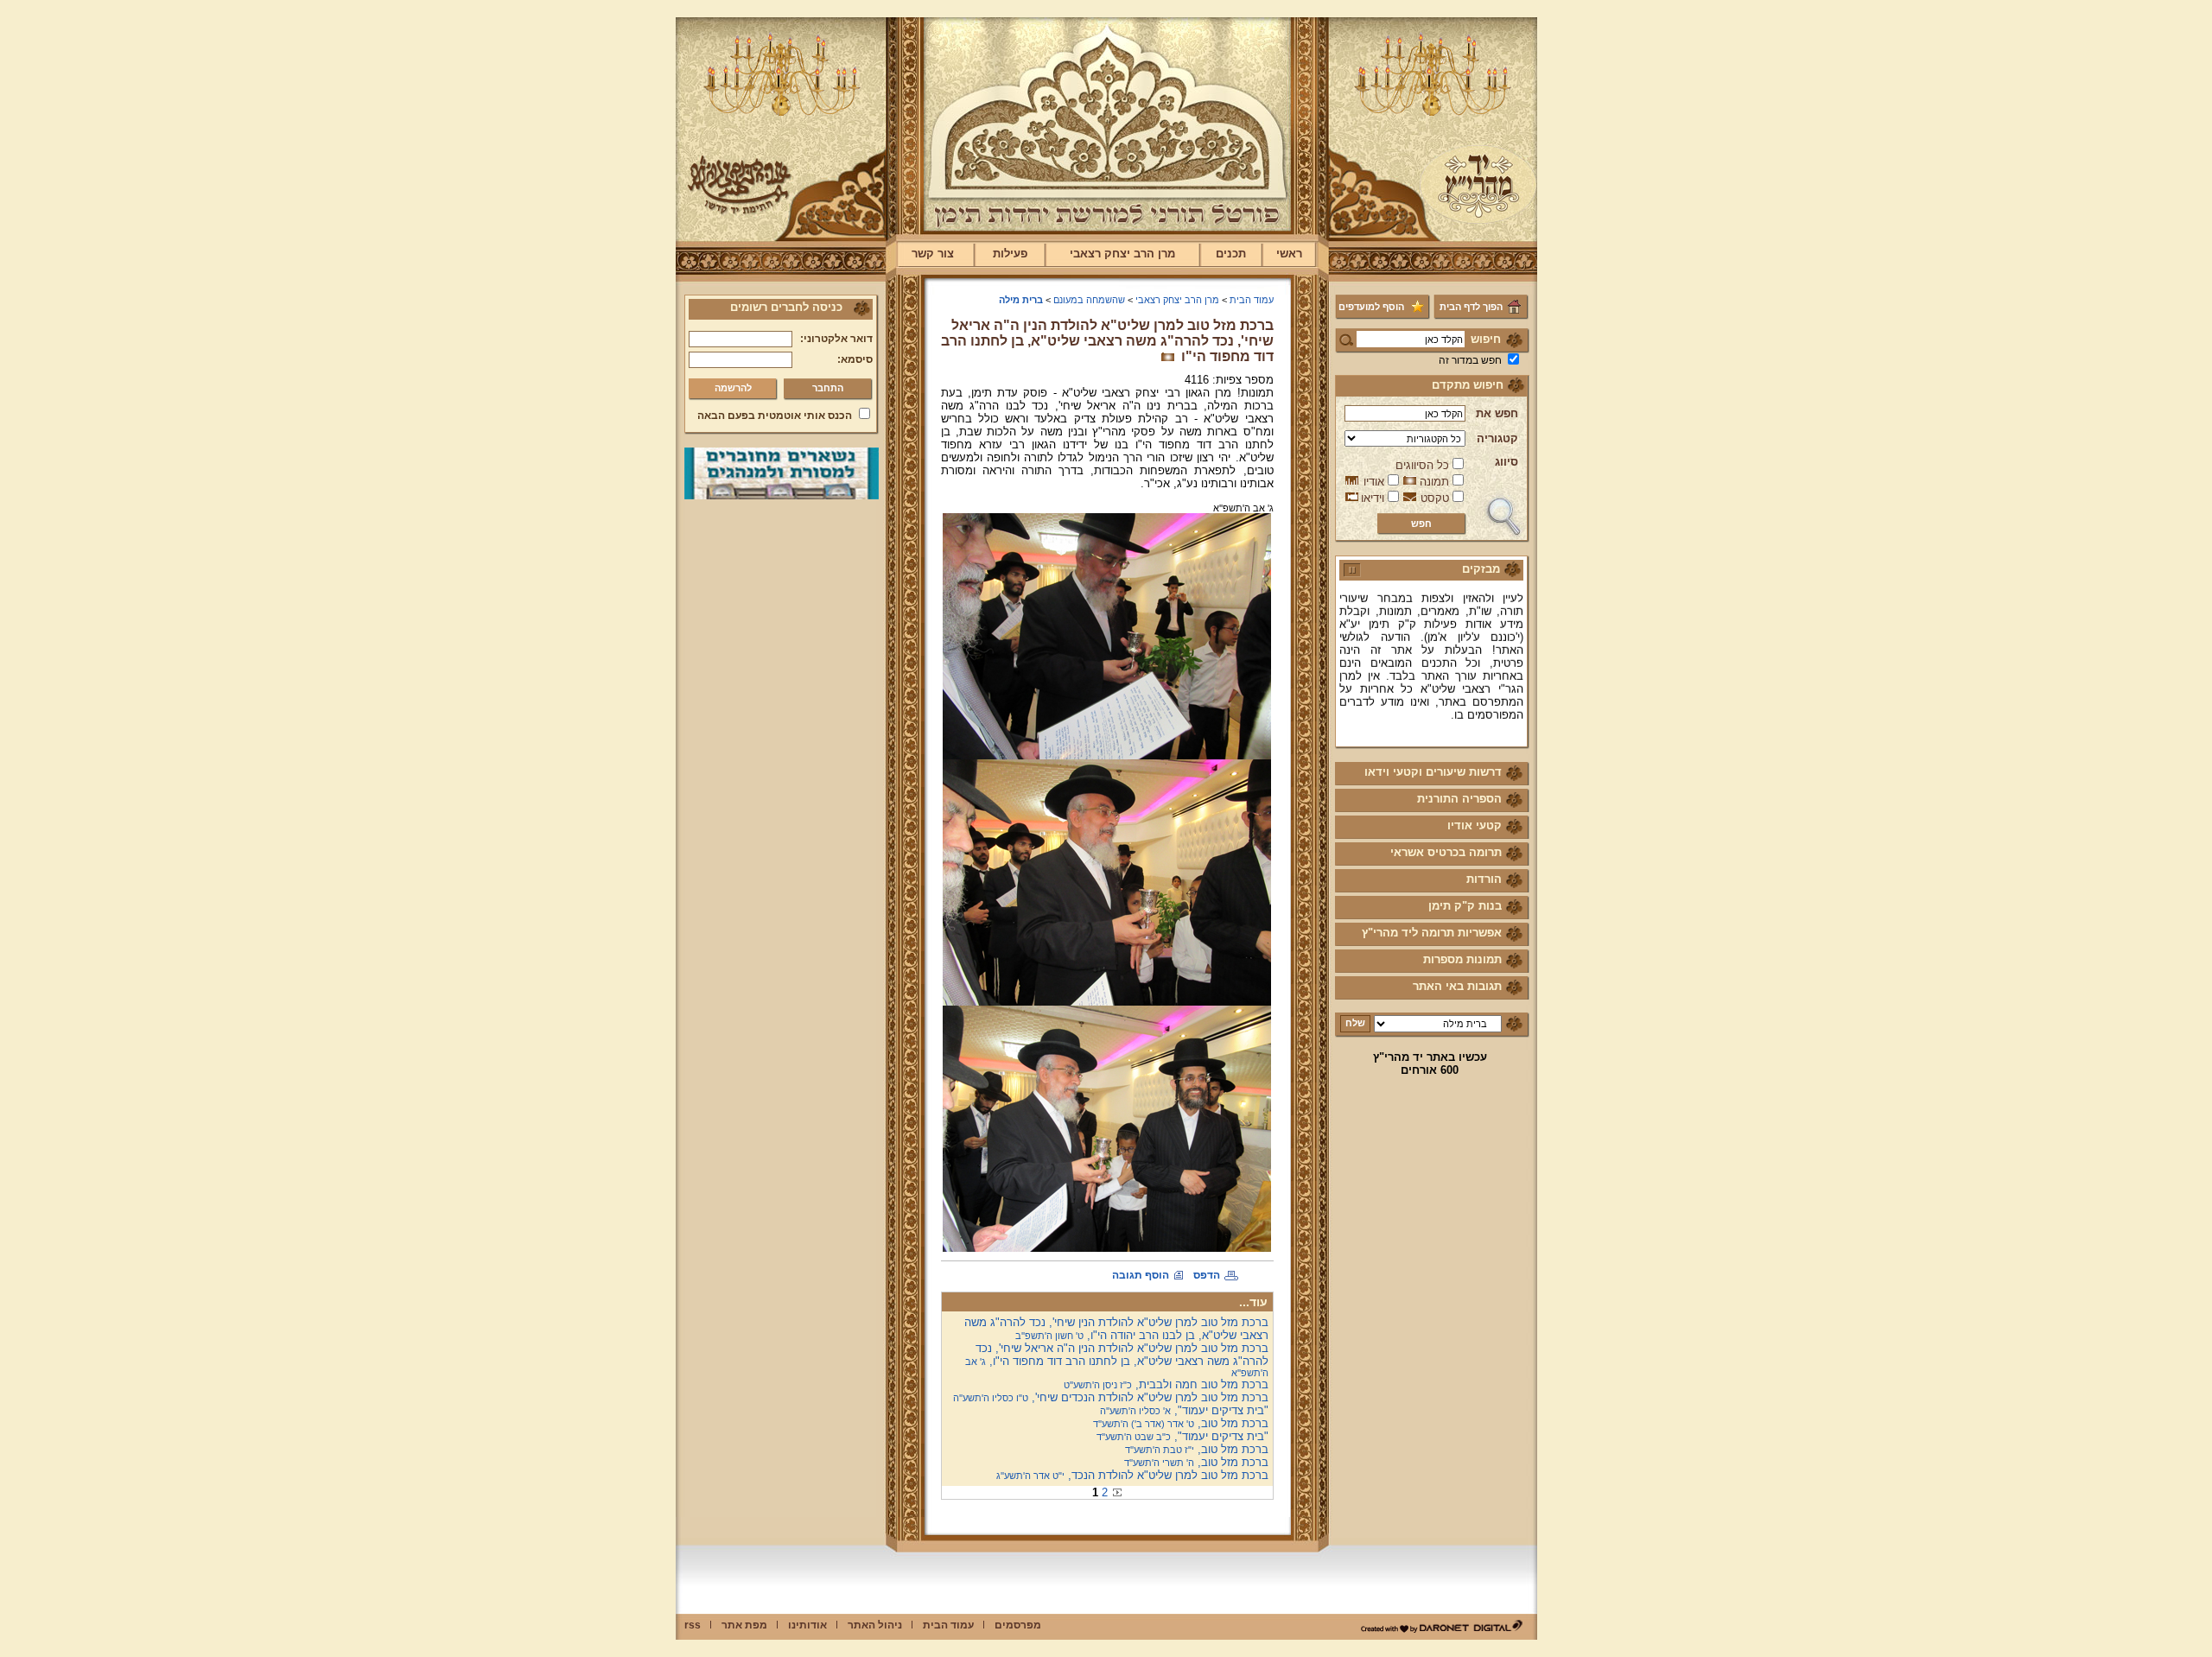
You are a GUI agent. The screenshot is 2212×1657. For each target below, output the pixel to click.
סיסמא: (855, 359)
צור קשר (933, 254)
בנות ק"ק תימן (1465, 906)
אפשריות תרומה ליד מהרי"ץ (1432, 933)
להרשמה (733, 388)
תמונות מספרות (1462, 959)
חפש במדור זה (1470, 360)
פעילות (1010, 254)
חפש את (1497, 413)
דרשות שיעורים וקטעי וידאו (1433, 772)
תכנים (1231, 254)
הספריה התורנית (1459, 799)
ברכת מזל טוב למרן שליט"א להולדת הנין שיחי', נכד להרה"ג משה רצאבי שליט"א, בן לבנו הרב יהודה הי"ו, (1116, 1329)
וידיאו (1373, 498)
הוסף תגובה (1141, 1275)
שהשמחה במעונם (1089, 300)
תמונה (1434, 482)
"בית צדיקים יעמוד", (1184, 1410)
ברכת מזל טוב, (1181, 1423)
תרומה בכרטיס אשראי (1446, 852)
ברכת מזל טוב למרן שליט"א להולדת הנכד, (1132, 1475)
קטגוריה (1497, 438)
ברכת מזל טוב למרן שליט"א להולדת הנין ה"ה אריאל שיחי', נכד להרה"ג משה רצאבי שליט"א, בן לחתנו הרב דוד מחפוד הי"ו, (1117, 1360)
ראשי (1289, 254)
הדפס (1207, 1275)
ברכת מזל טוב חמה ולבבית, (1166, 1384)
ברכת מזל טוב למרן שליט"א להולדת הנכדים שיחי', (1111, 1397)
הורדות (1484, 879)
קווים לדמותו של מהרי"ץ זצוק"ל (1443, 720)
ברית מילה (1021, 300)
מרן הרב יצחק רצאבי (1122, 254)
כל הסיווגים (1422, 465)
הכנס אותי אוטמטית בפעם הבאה (775, 416)
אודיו (1374, 482)
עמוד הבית (1252, 300)
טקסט (1435, 498)
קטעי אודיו (1475, 825)
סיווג (1506, 462)
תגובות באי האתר (1457, 986)
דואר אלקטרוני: (836, 339)
